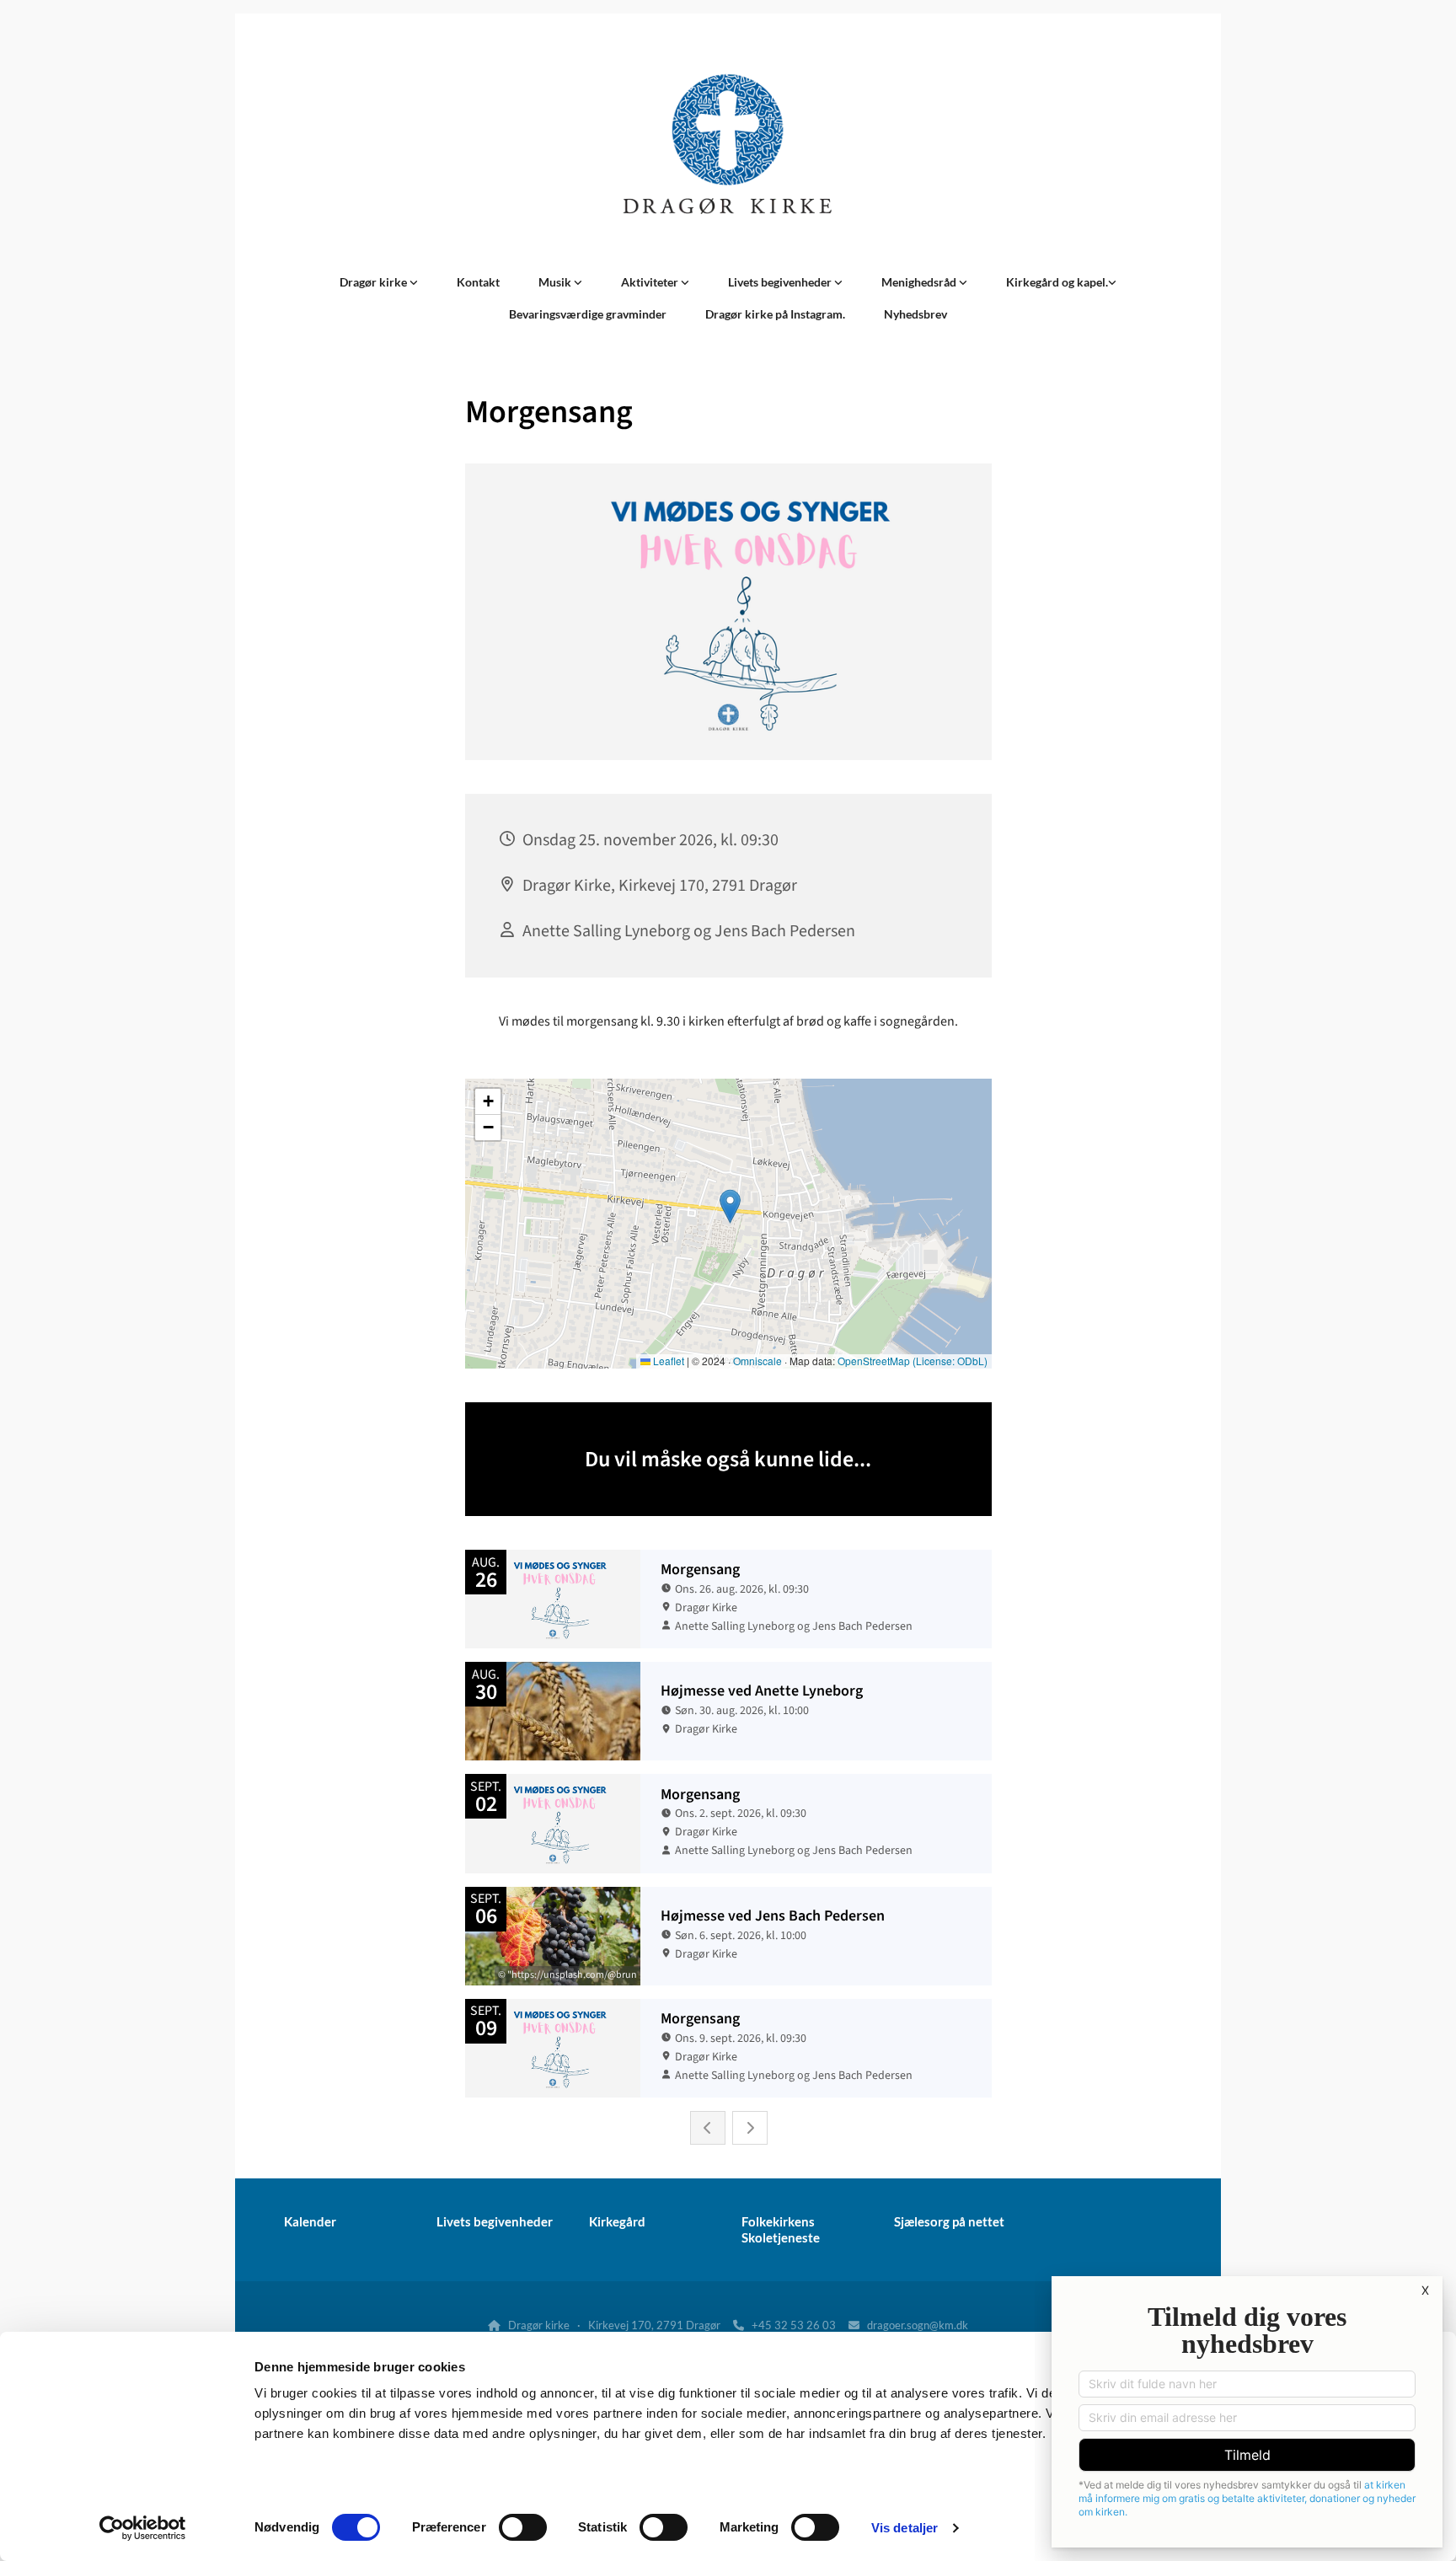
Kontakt (478, 282)
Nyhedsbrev (915, 314)
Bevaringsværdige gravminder (588, 314)
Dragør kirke (375, 282)
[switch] (523, 2527)
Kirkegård (617, 2221)
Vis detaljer (905, 2528)
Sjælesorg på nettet (949, 2221)
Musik (556, 282)
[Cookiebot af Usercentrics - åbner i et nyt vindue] (143, 2528)
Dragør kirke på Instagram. (775, 314)
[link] (379, 282)
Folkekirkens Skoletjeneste (781, 2229)
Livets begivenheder (781, 282)
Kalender (310, 2221)
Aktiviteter (651, 282)
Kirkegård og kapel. (1057, 282)
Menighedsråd (920, 282)
